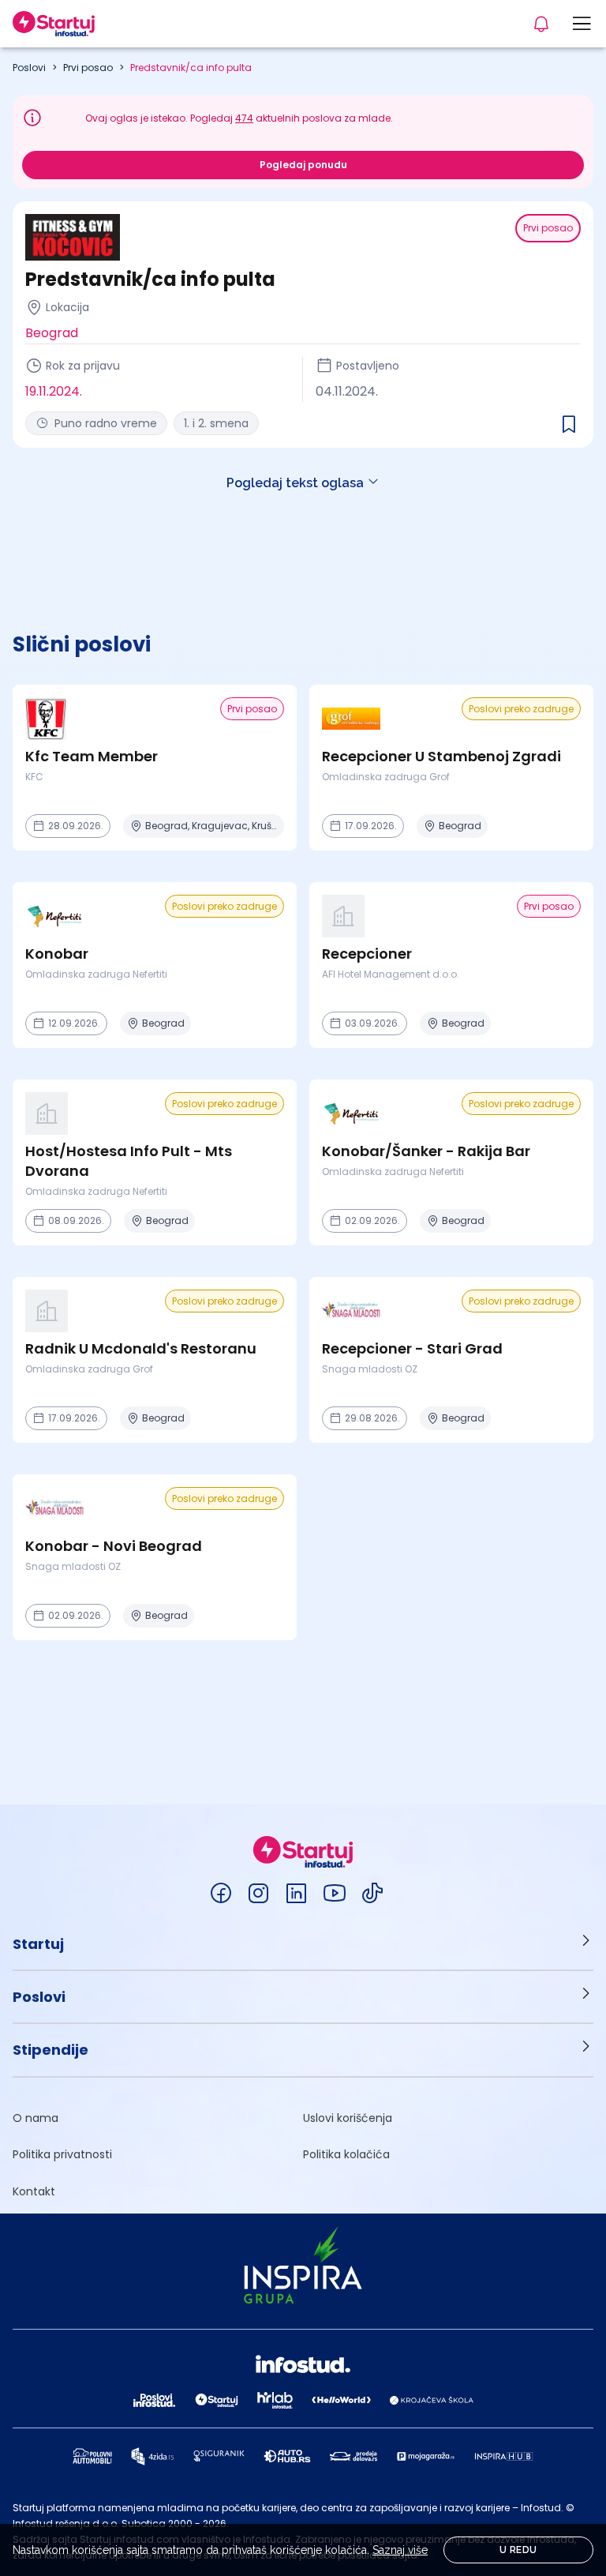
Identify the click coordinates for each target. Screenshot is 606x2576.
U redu (518, 2550)
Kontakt (34, 2191)
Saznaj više (400, 2550)
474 (244, 118)
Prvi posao (88, 68)
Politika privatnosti (62, 2154)
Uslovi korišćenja (348, 2118)
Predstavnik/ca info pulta (191, 68)
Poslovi (29, 68)
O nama (36, 2118)
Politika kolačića (346, 2154)
